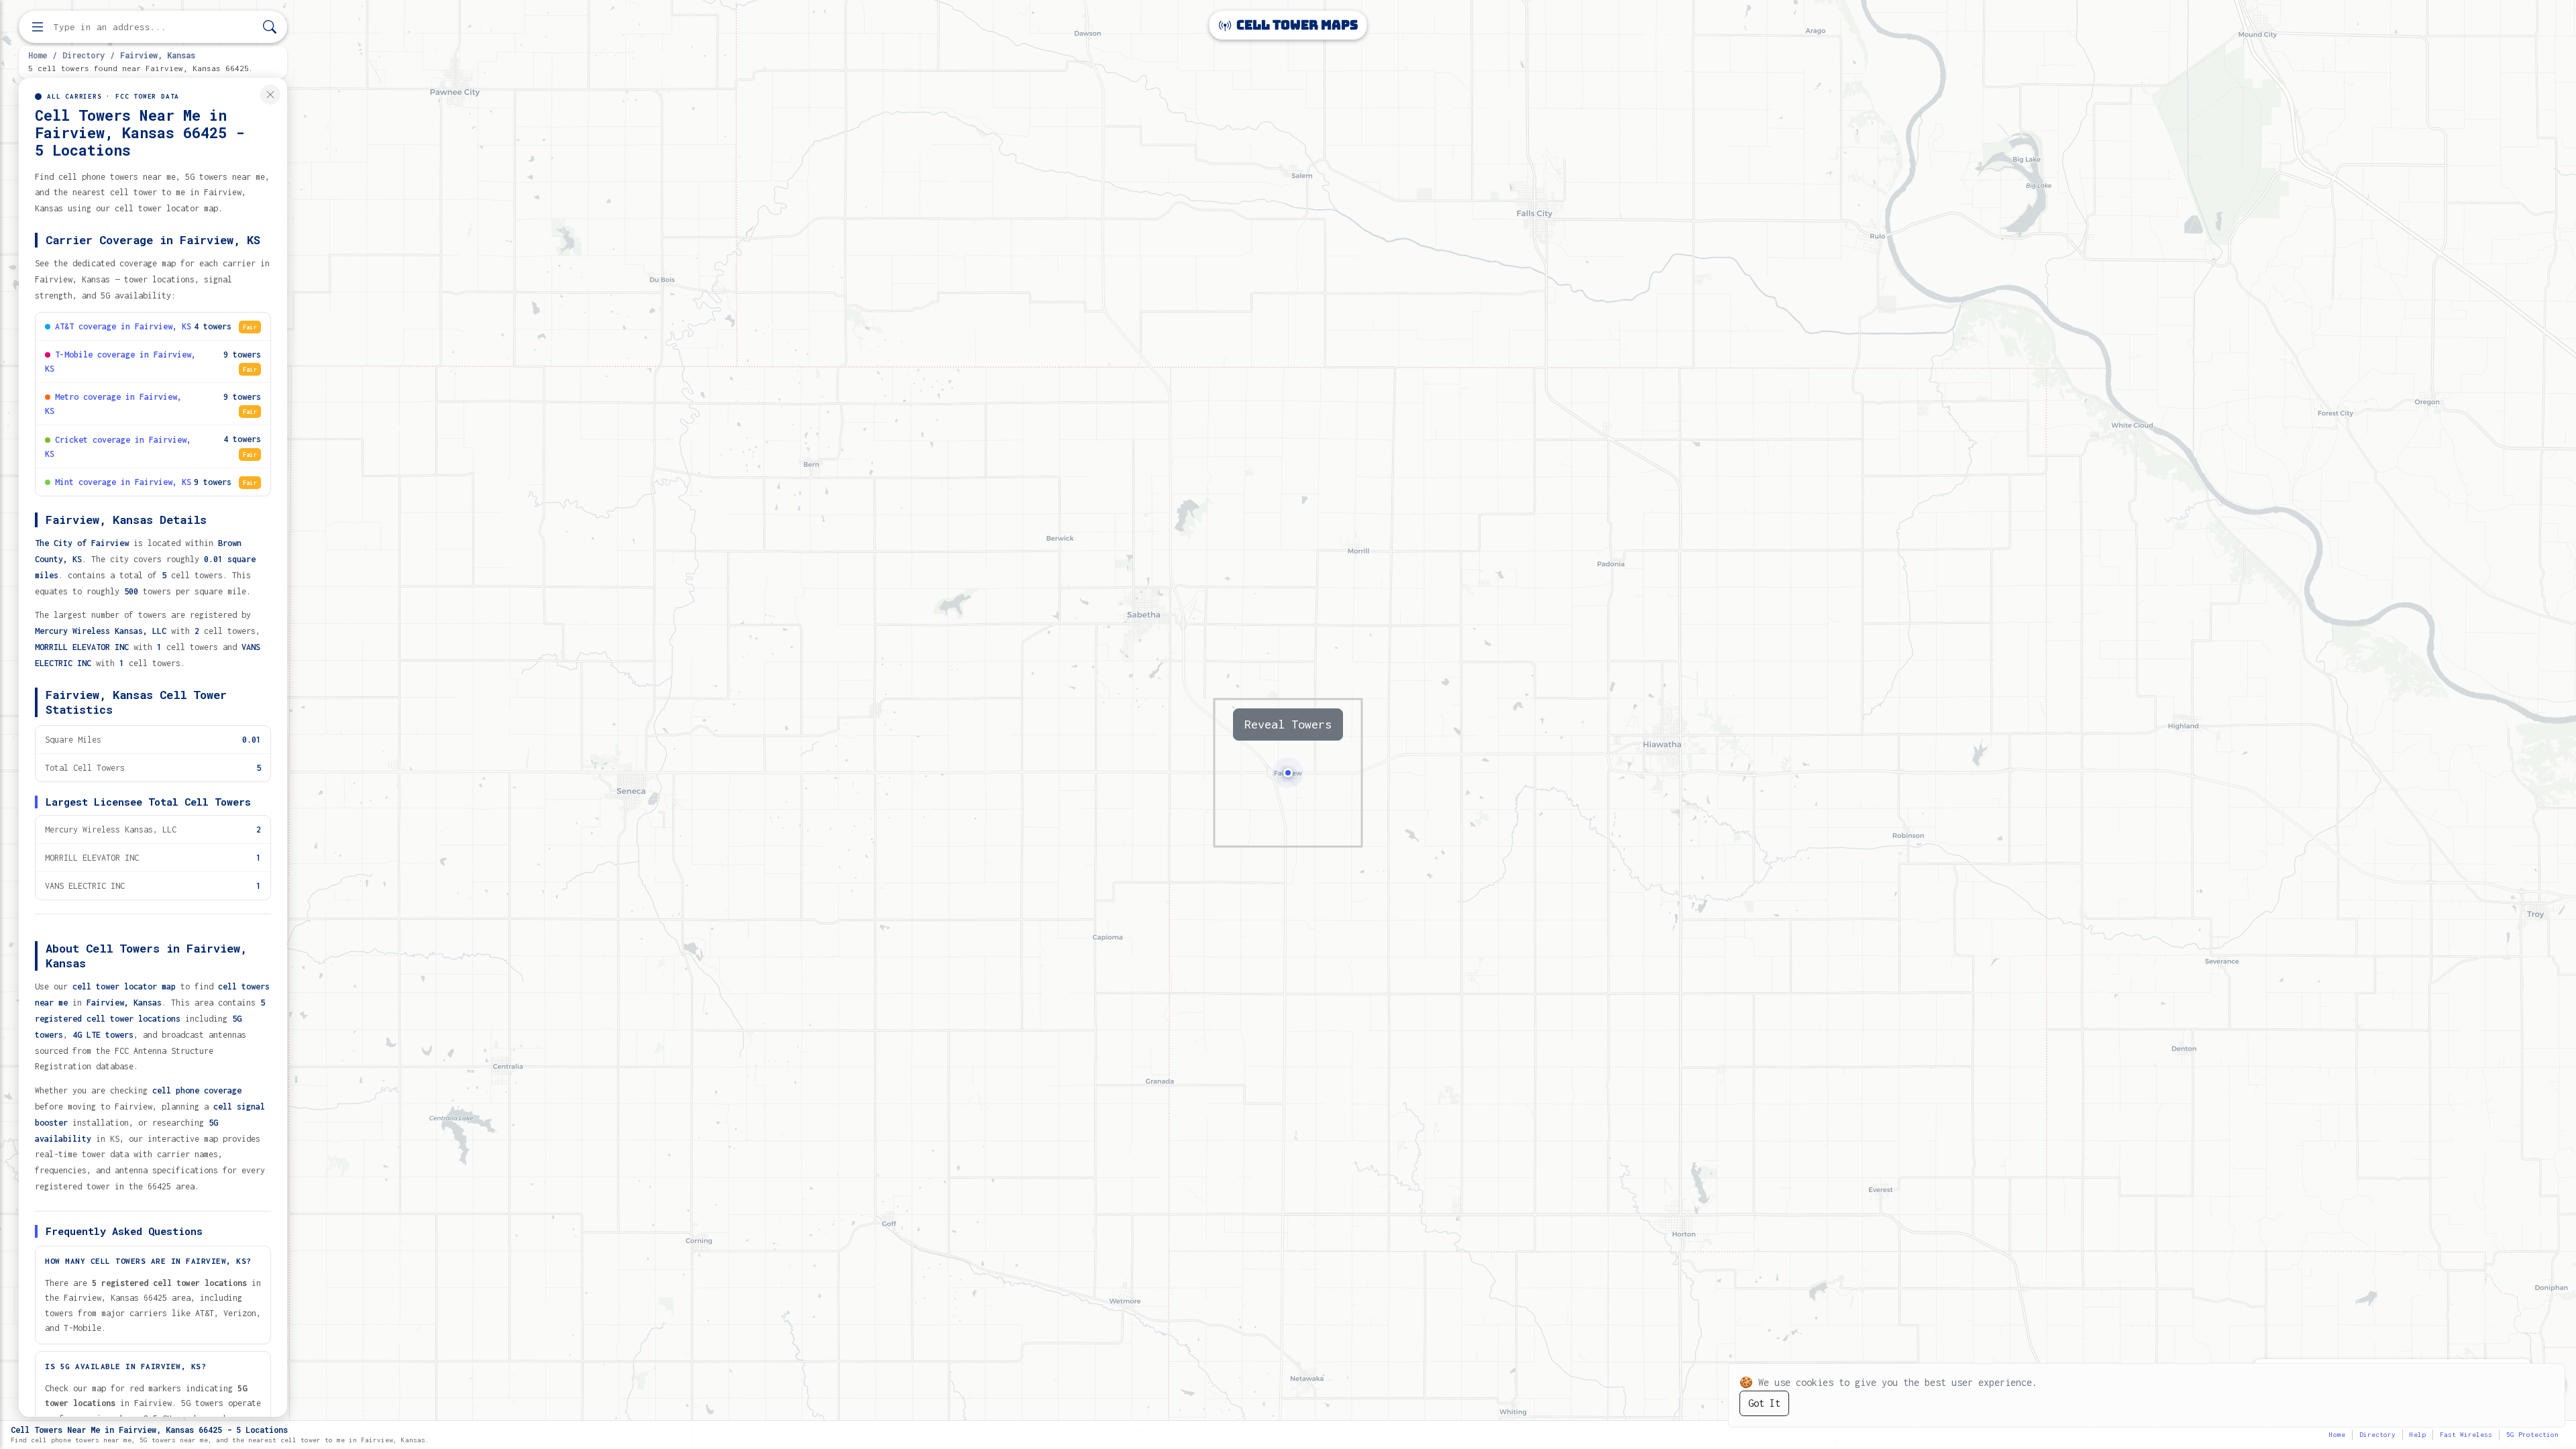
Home (38, 55)
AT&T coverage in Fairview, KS (123, 326)
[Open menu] (38, 27)
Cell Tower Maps (1296, 25)
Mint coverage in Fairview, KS (123, 482)
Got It (1764, 1403)
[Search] (270, 27)
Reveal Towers (1288, 724)
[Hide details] (270, 95)
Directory (84, 55)
